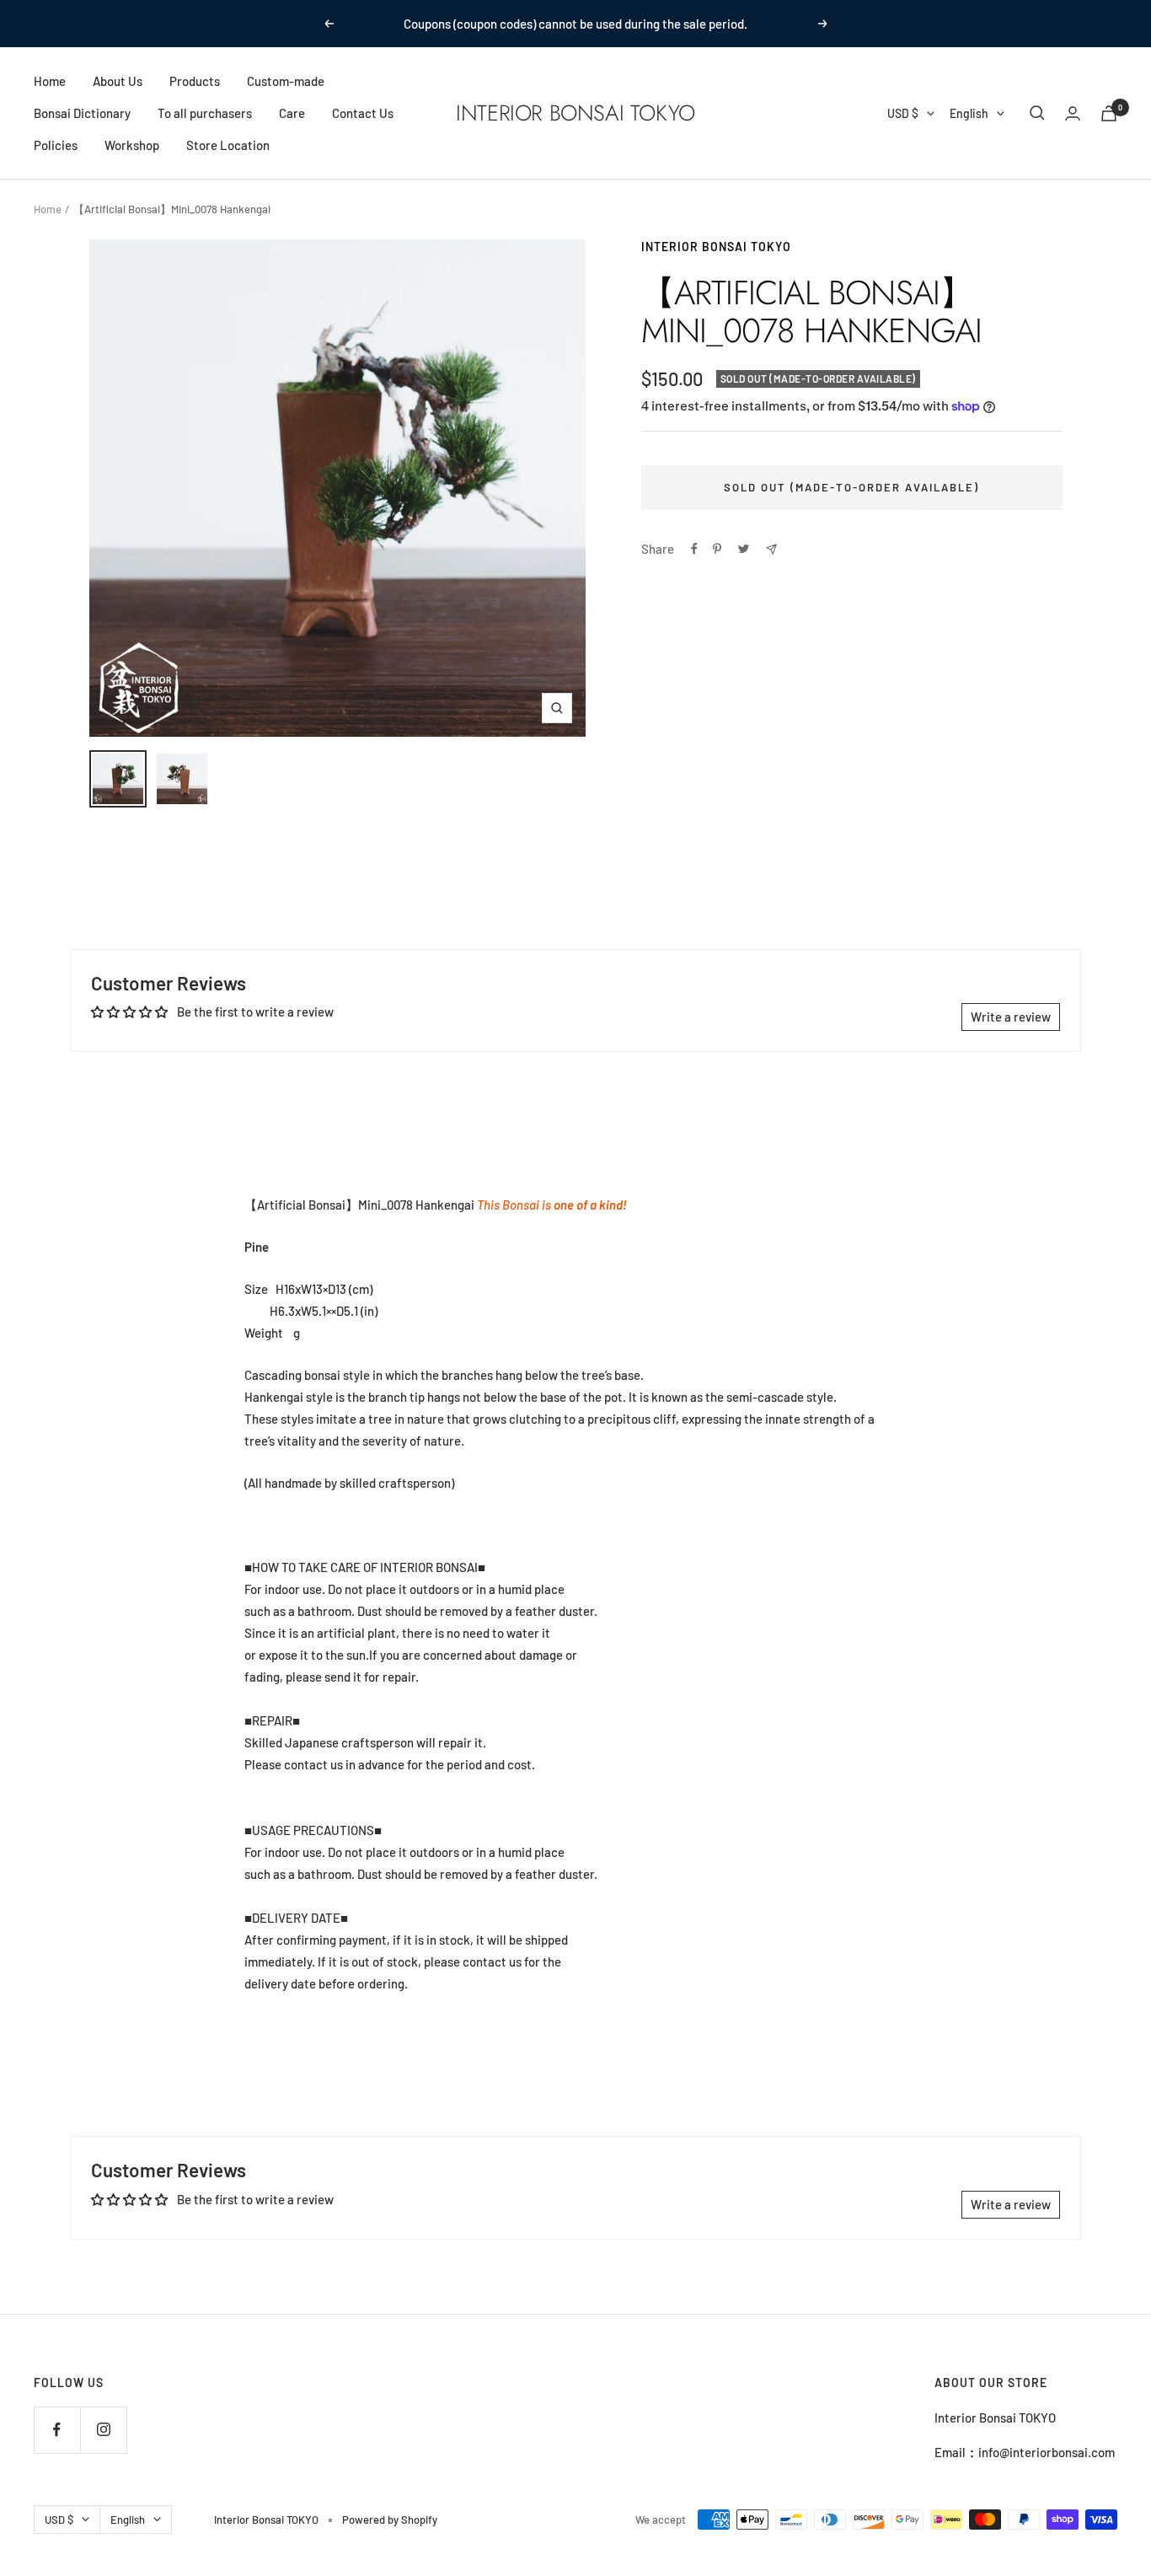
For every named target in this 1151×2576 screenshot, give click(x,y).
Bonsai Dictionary (82, 113)
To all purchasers (205, 113)
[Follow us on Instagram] (103, 2430)
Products (195, 81)
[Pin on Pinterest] (717, 549)
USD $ (903, 113)
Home (50, 81)
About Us (118, 81)
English (969, 113)
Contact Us (363, 113)
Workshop (132, 145)
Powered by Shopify (390, 2520)
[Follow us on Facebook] (57, 2430)
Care (292, 113)
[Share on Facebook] (694, 549)
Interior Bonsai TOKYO (716, 247)
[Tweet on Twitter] (744, 549)
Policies (56, 145)
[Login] (1073, 113)
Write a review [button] (1011, 1017)
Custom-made (286, 81)
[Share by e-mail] (771, 549)
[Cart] (1109, 113)
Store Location (228, 145)
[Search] (1037, 113)
